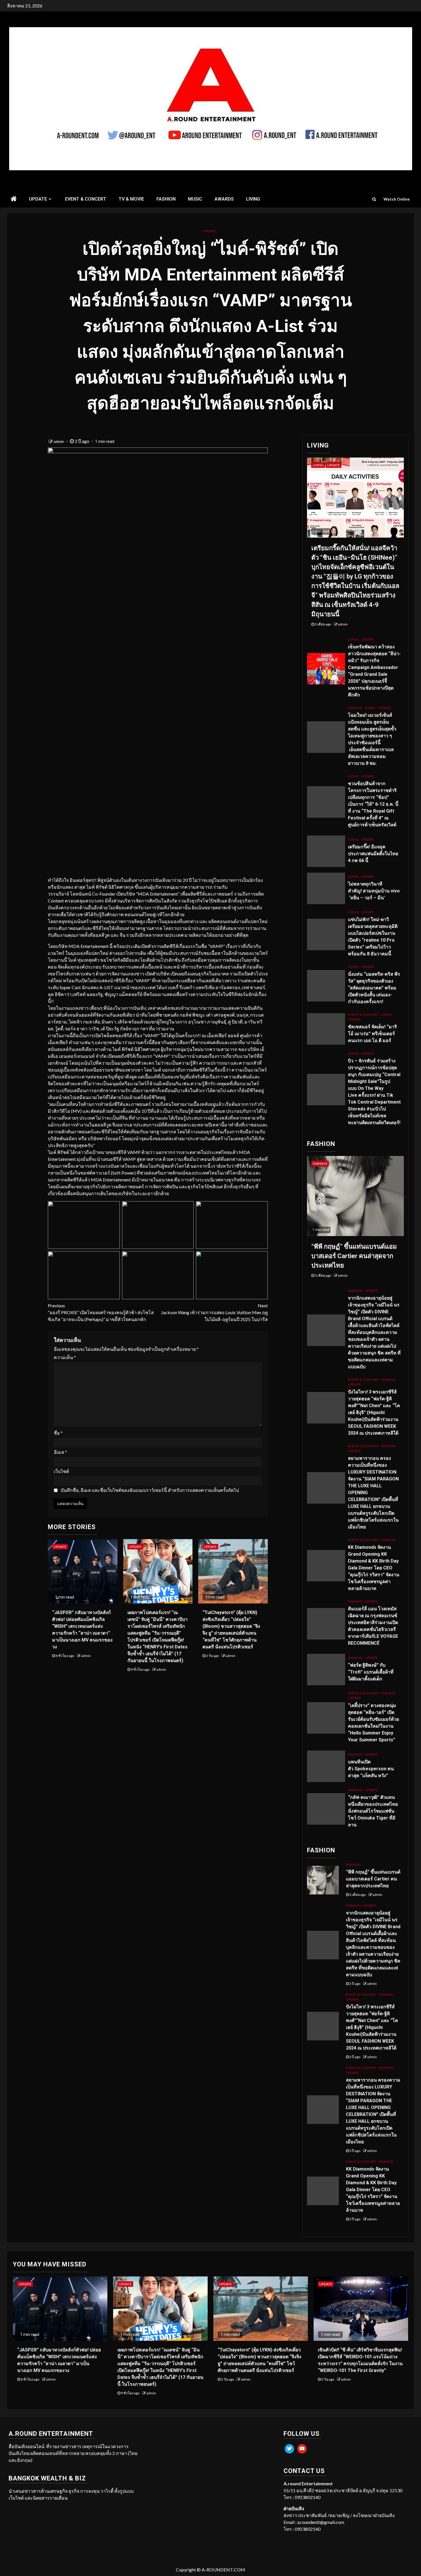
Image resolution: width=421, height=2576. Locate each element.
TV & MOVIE (131, 199)
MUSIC (195, 199)
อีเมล (60, 1452)
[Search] (374, 199)
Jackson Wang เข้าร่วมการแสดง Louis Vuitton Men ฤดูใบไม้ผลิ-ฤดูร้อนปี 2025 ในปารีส (214, 1312)
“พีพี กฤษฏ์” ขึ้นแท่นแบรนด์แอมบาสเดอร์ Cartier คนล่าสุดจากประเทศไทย (354, 1256)
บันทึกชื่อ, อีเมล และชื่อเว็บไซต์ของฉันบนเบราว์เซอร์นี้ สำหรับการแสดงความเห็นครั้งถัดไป (150, 1490)
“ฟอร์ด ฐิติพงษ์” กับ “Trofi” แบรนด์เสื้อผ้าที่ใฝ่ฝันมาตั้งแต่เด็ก (371, 1672)
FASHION (166, 199)
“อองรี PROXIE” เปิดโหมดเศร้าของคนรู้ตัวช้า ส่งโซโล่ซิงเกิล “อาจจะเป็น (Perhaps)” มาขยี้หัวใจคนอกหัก (101, 1312)
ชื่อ (58, 1433)
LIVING (253, 199)
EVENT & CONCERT (86, 199)
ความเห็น (65, 1357)
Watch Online (397, 199)
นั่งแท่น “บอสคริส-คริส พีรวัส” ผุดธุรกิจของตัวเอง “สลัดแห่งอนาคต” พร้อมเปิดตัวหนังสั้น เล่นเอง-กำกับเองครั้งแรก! (374, 988)
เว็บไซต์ (61, 1471)
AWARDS (224, 199)
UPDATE (38, 199)
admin (59, 441)
